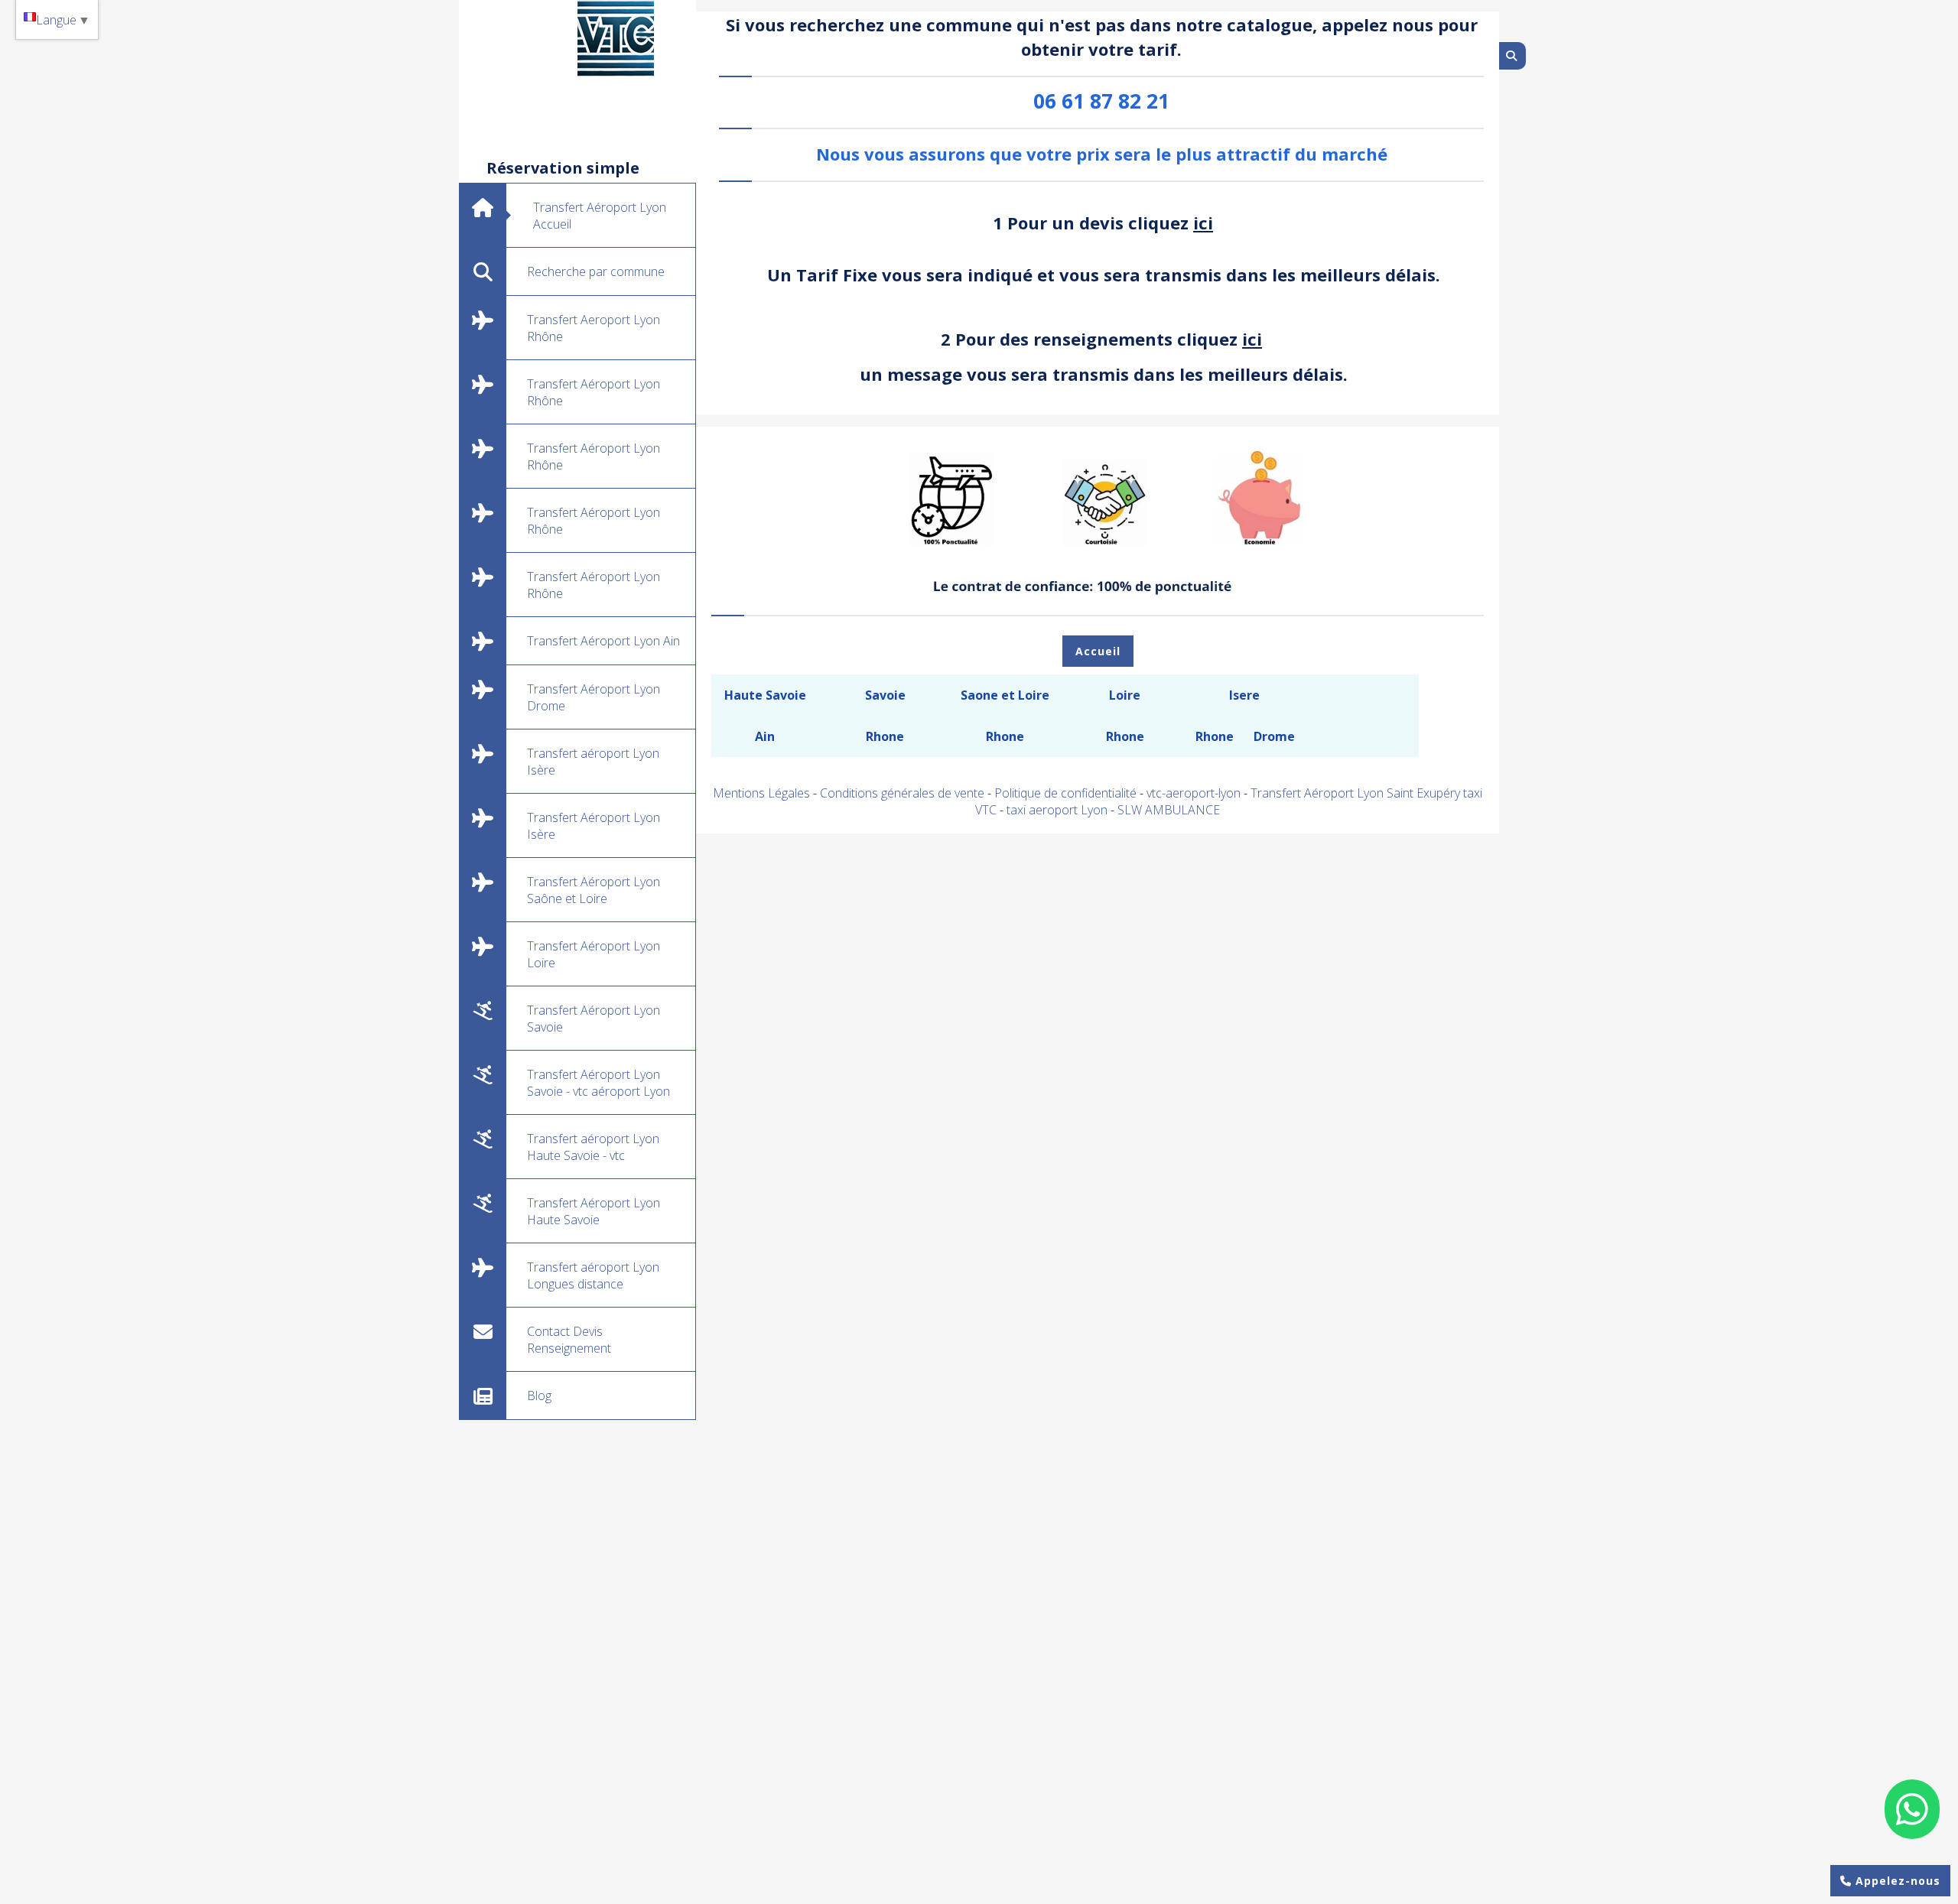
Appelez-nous (1896, 1881)
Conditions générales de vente (902, 793)
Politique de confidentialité (1065, 793)
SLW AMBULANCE (1169, 810)
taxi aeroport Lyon (1059, 810)
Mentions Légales (761, 793)
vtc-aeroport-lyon (1195, 793)
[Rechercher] (1512, 56)
